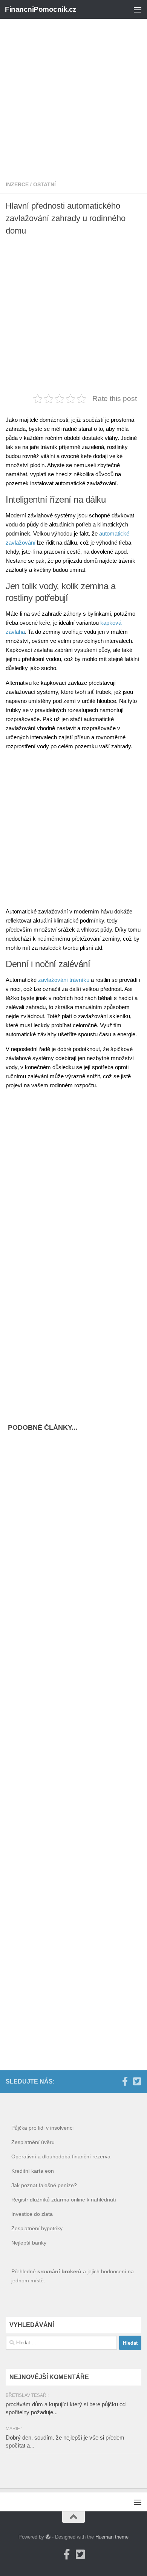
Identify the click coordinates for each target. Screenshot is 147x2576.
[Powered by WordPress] (48, 2537)
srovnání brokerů (59, 2271)
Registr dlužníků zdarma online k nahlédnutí (64, 2200)
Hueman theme (112, 2537)
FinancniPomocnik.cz (41, 9)
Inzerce (17, 184)
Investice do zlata (32, 2214)
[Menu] (138, 9)
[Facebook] (125, 2081)
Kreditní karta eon (33, 2171)
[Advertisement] (73, 93)
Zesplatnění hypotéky (37, 2228)
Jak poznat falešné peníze (43, 2185)
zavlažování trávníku (64, 980)
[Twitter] (137, 2081)
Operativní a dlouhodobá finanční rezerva (61, 2156)
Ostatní (44, 184)
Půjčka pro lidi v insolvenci (42, 2128)
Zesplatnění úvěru (33, 2142)
